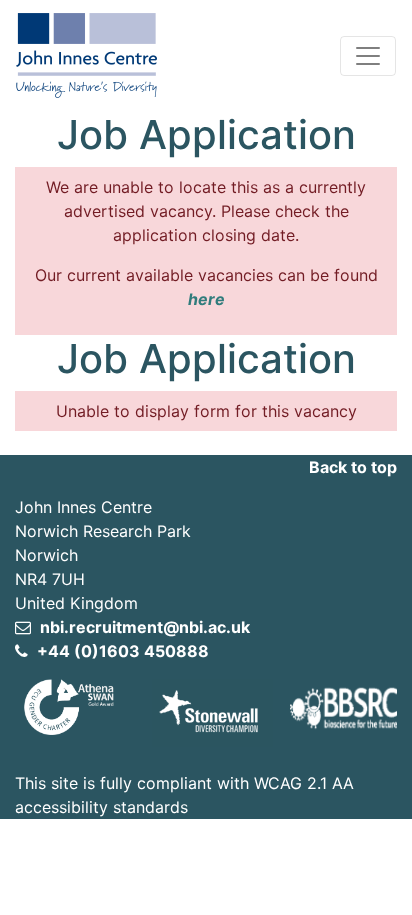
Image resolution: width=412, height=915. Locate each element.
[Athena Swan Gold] (68, 705)
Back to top (353, 467)
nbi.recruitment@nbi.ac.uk (143, 627)
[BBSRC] (343, 705)
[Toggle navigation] (368, 56)
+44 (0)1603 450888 (121, 651)
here (206, 299)
